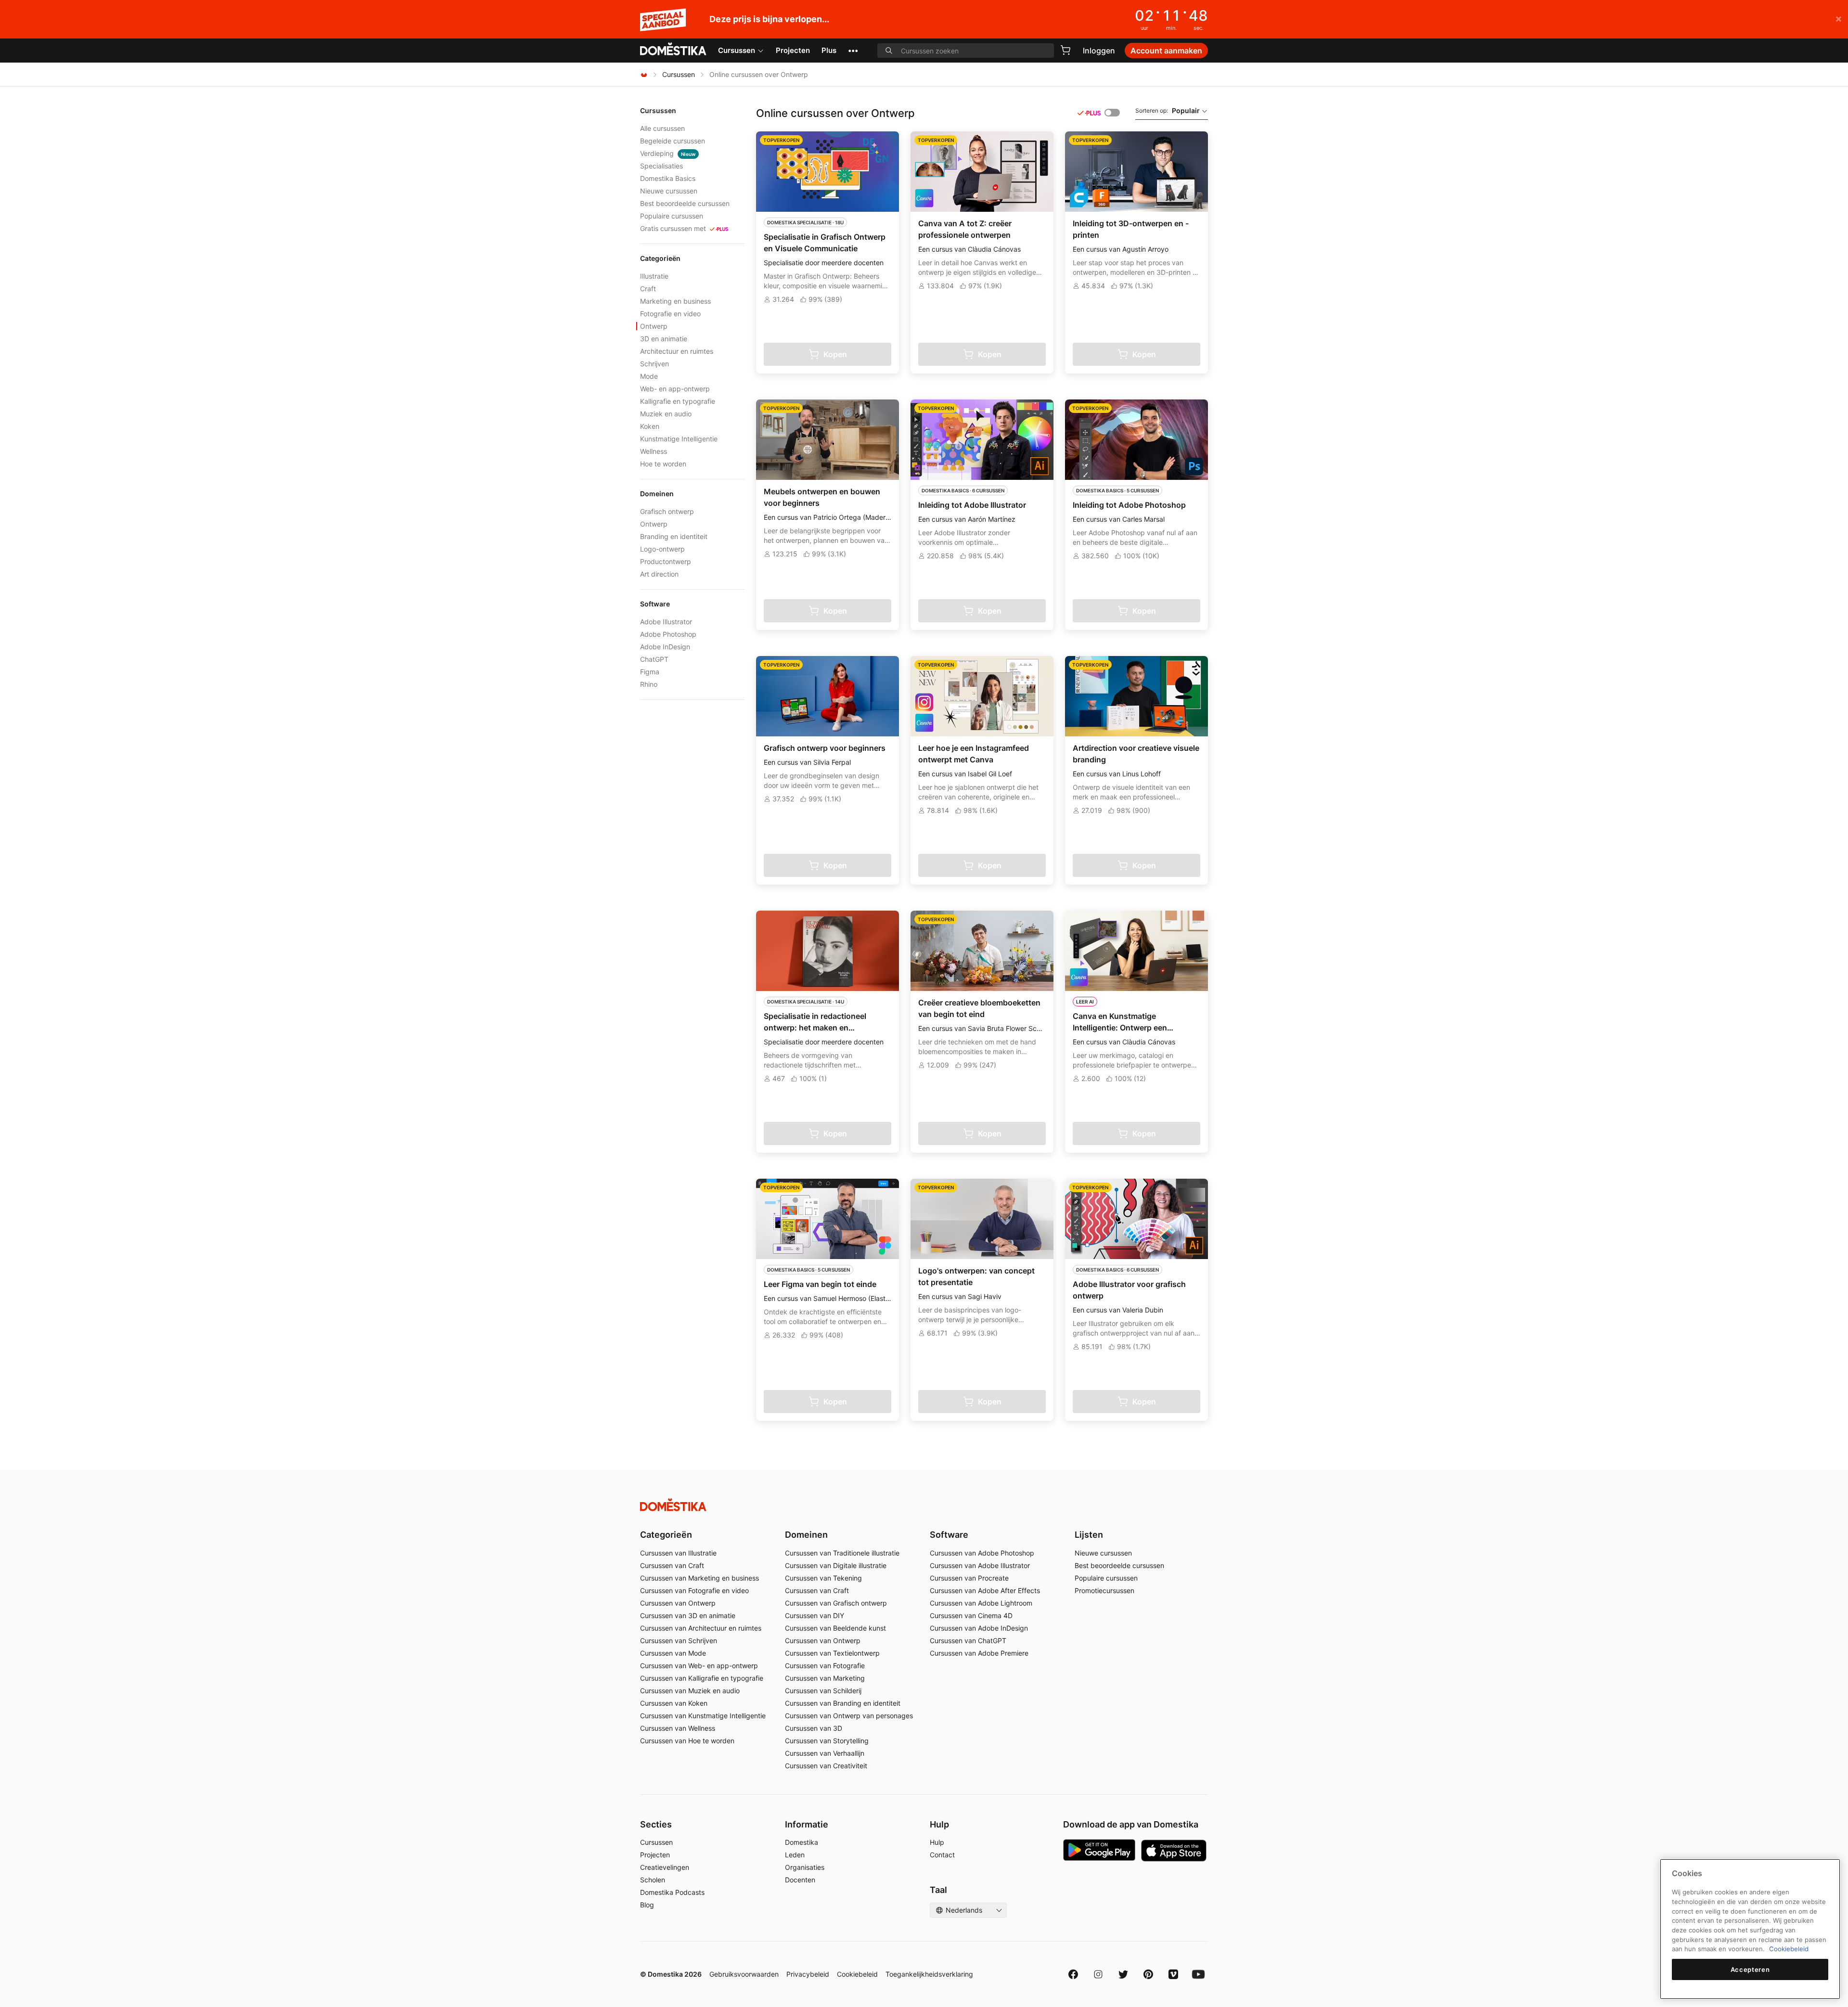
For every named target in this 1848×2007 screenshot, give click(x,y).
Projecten (793, 50)
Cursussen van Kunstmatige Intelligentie (703, 1716)
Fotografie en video (670, 314)
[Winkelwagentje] (1065, 50)
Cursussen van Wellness (678, 1728)
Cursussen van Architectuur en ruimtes (701, 1628)
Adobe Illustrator (666, 622)
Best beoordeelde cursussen (685, 203)
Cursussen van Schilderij (823, 1691)
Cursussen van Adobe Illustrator (980, 1565)
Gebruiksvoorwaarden (744, 1974)
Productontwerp (666, 561)
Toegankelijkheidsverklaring (929, 1974)
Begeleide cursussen (673, 141)
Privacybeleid (808, 1974)
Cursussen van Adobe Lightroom (981, 1603)
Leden (795, 1855)
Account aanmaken (1166, 51)
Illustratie (654, 276)
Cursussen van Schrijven (679, 1640)
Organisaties (805, 1867)
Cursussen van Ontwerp (678, 1603)
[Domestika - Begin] (673, 50)
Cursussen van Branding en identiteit (843, 1703)
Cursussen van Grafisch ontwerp (836, 1603)
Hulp (937, 1842)
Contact (942, 1855)
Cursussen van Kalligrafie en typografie (702, 1678)
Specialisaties (661, 166)
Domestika (802, 1842)
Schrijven (654, 364)
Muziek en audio (666, 414)
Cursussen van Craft (672, 1565)
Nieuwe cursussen (669, 191)
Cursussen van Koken (674, 1703)
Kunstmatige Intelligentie (679, 439)
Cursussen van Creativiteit (826, 1766)
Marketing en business (675, 301)
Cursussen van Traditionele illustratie (842, 1553)
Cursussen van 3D (814, 1728)
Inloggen (1099, 51)
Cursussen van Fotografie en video (694, 1590)
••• (853, 50)
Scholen (653, 1880)
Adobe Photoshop (668, 634)
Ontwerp (654, 326)
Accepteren (1750, 1969)
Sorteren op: (1168, 110)
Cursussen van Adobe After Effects (985, 1590)
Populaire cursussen (672, 216)
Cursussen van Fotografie (825, 1666)
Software (949, 1535)
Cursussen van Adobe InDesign (979, 1628)
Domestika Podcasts (672, 1892)
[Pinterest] (1148, 1974)
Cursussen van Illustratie (678, 1553)
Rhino (649, 684)
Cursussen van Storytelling (827, 1741)
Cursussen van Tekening (823, 1578)
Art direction (659, 574)
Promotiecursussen (1104, 1590)
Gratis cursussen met (673, 228)
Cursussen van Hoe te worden (687, 1741)
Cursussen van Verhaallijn (825, 1753)
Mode (649, 376)
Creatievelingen (665, 1867)
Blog (647, 1905)
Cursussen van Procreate (969, 1578)
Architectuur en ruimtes (677, 351)
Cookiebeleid (857, 1974)
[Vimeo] (1173, 1974)
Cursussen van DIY (815, 1615)
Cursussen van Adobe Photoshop (982, 1553)
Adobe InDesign (665, 647)
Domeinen (806, 1535)
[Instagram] (1098, 1974)
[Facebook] (1073, 1974)
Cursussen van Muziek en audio (690, 1691)
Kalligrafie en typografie (678, 401)
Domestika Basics (668, 178)
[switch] (1112, 113)
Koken (650, 426)
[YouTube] (1198, 1974)
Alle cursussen (662, 128)
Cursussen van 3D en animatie (688, 1615)
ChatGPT (654, 659)
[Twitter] (1123, 1974)
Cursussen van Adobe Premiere (979, 1653)
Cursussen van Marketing (825, 1678)
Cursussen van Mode (673, 1653)
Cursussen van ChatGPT (968, 1640)
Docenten (800, 1880)
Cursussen (737, 50)
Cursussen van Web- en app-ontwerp (699, 1666)
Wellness (654, 451)
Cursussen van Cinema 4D (971, 1615)
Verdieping (668, 153)
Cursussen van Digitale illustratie (836, 1565)
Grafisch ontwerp (667, 511)
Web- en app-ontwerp (675, 389)
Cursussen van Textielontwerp (832, 1653)
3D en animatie (664, 339)
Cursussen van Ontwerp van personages (849, 1716)
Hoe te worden (663, 464)
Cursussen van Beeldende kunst (835, 1628)
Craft (648, 289)
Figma (650, 672)
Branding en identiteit (674, 536)
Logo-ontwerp (662, 549)
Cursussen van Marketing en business (699, 1578)
